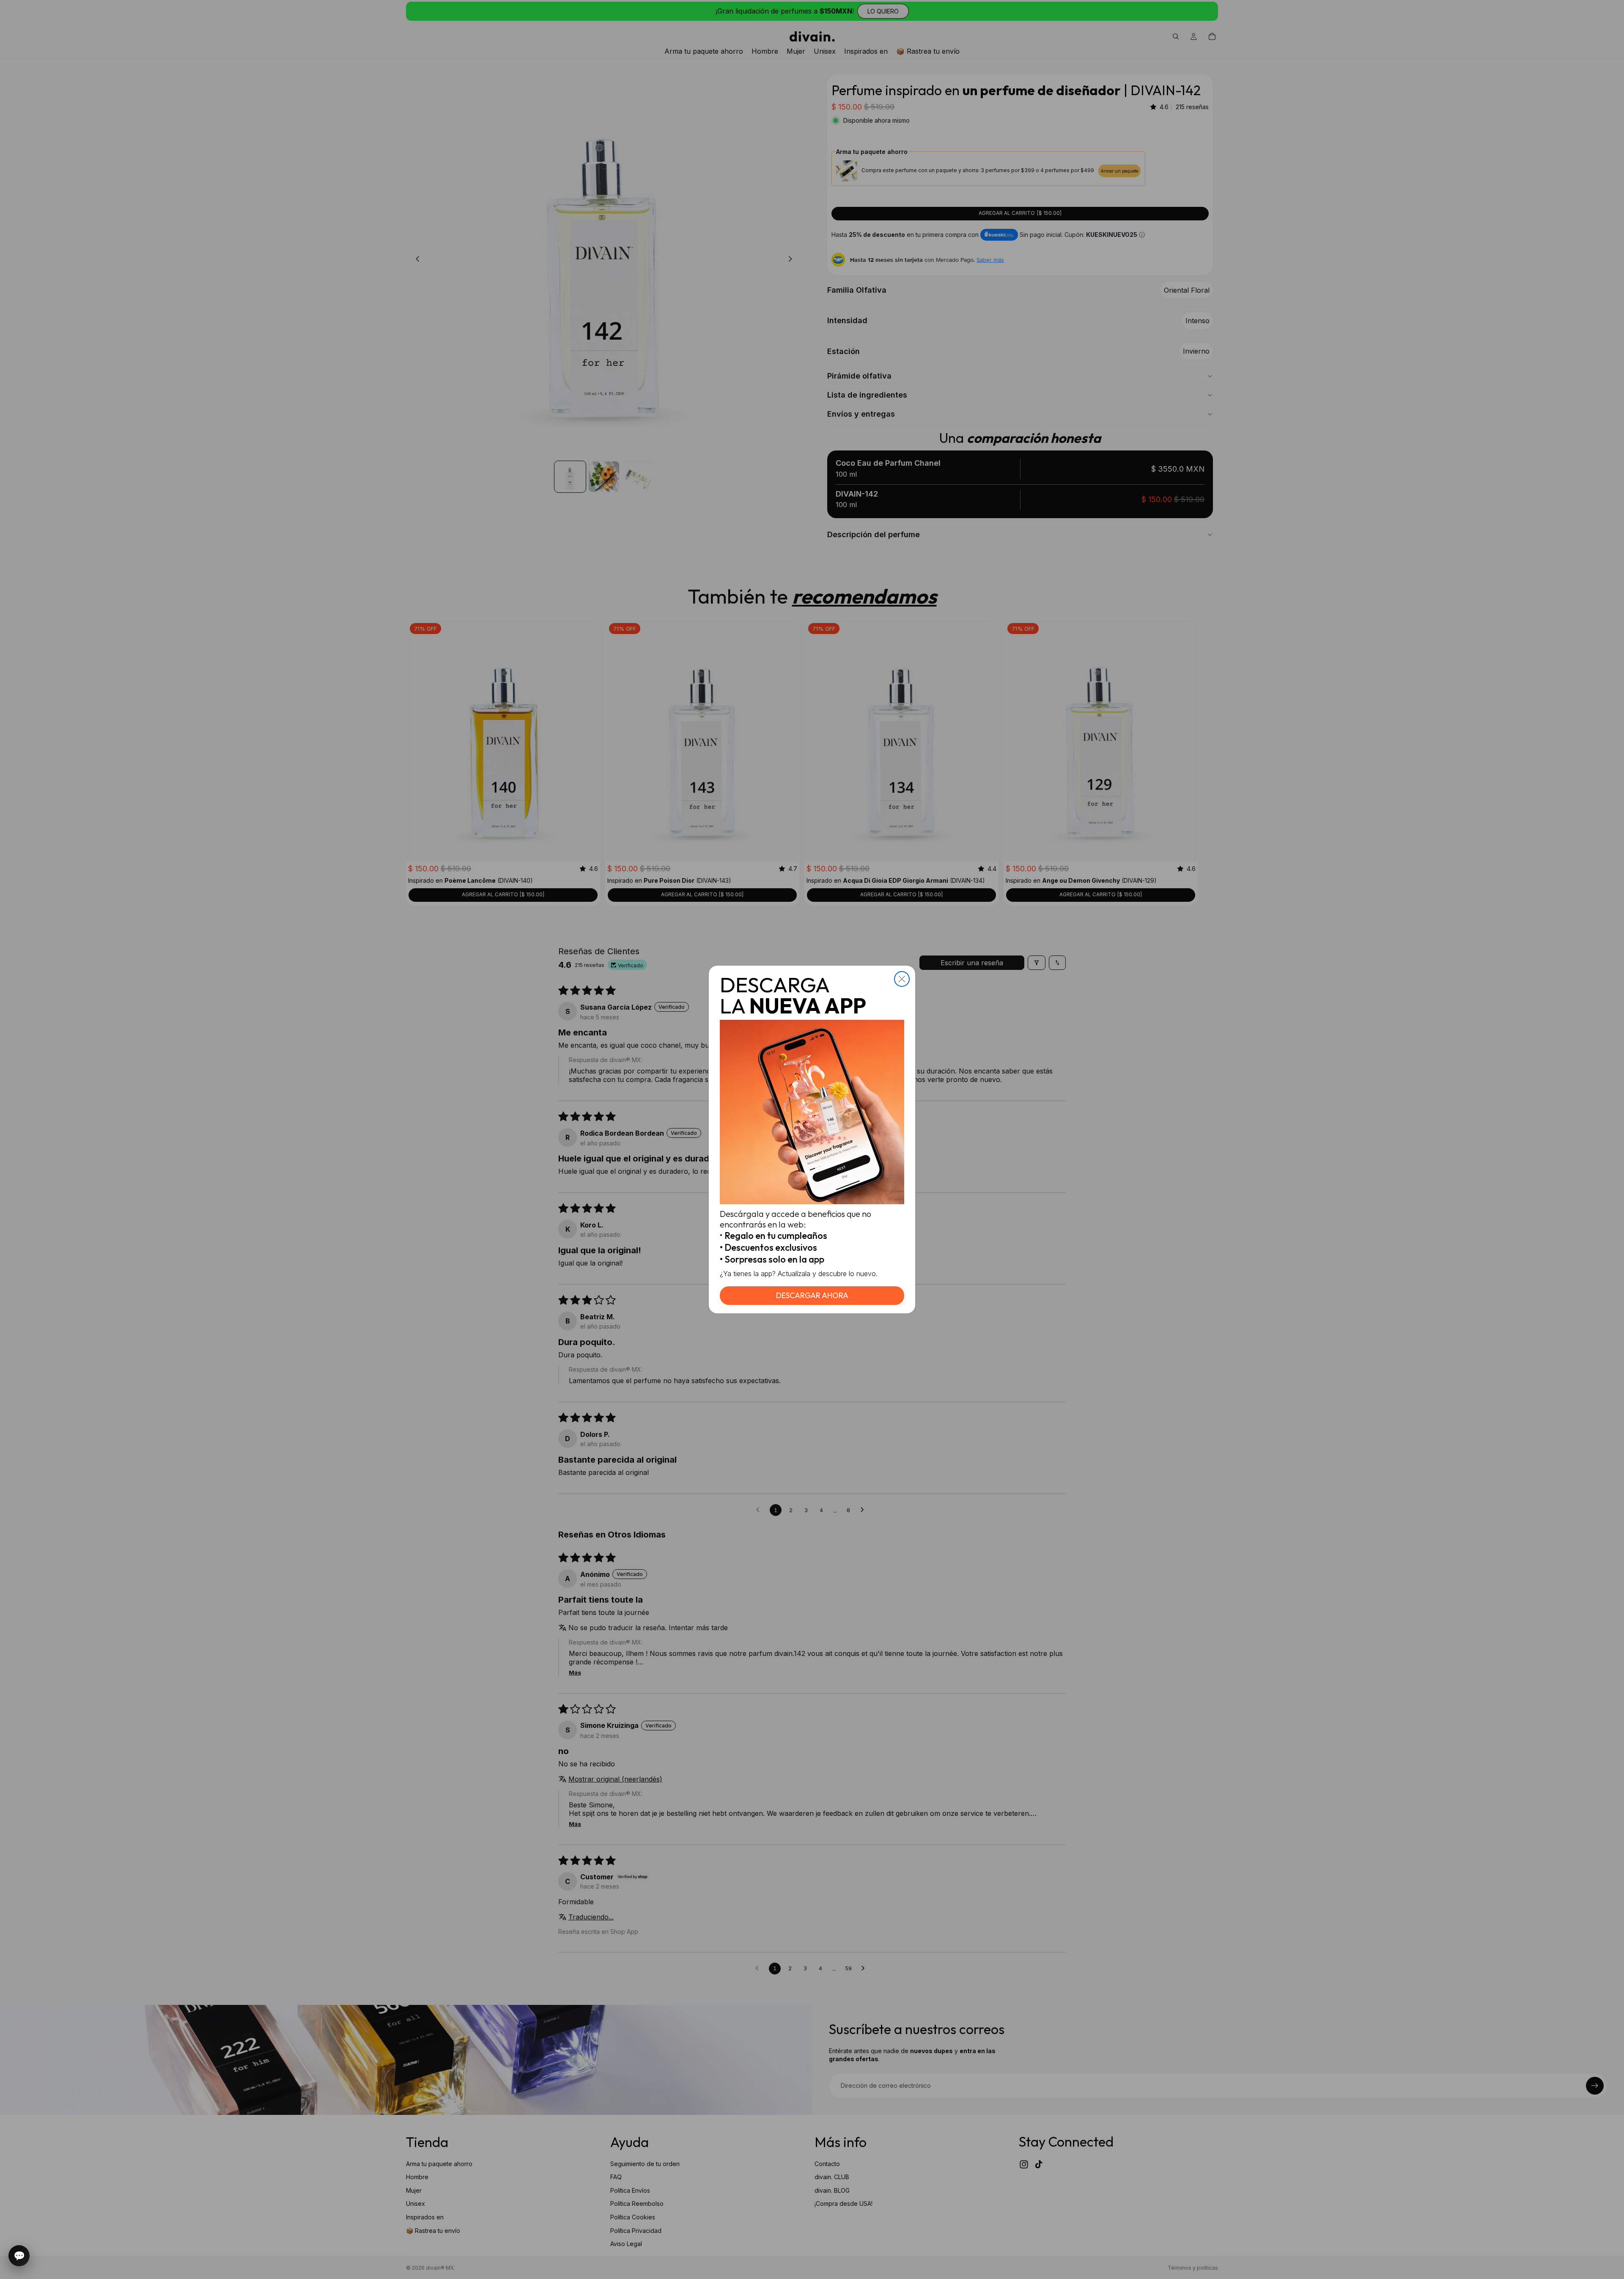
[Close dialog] (902, 979)
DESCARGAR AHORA (812, 1295)
